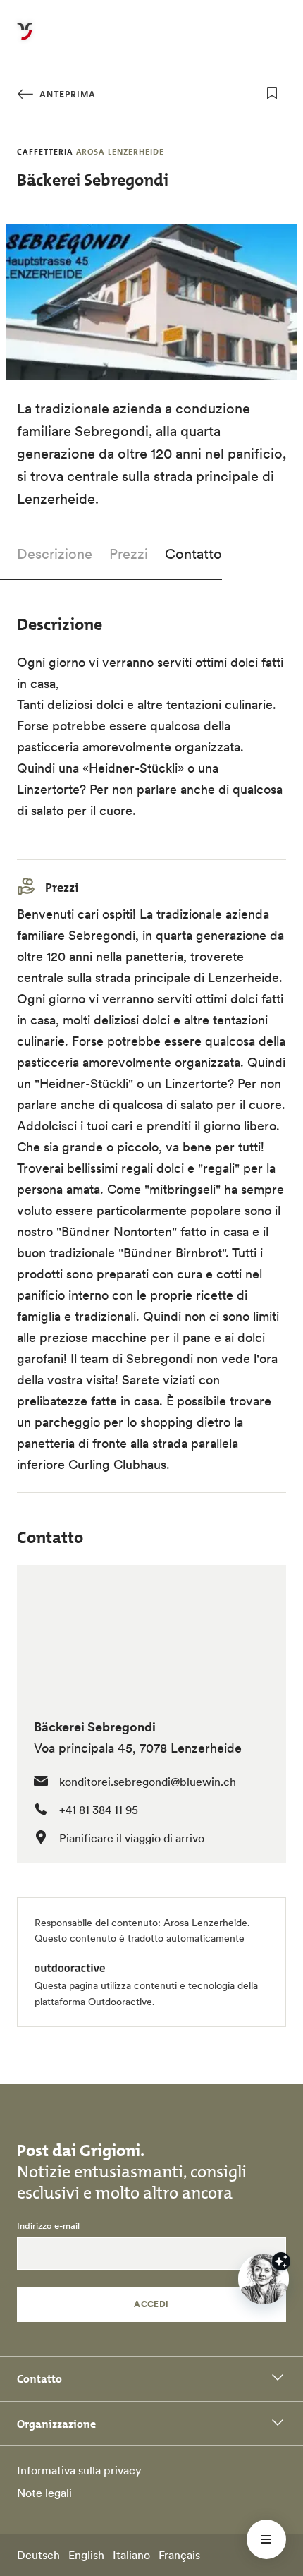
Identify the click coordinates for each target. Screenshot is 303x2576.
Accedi (151, 2304)
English (86, 2555)
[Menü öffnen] (266, 2539)
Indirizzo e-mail (48, 2226)
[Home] (25, 40)
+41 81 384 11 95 (99, 1810)
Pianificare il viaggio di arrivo (132, 1838)
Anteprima (66, 94)
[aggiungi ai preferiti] (272, 93)
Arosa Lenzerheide (205, 1923)
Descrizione (55, 554)
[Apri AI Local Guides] (264, 2279)
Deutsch (38, 2555)
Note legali (44, 2493)
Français (179, 2555)
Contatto (193, 554)
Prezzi (129, 554)
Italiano (131, 2555)
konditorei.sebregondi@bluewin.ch (148, 1782)
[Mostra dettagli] (281, 2261)
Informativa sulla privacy (79, 2470)
